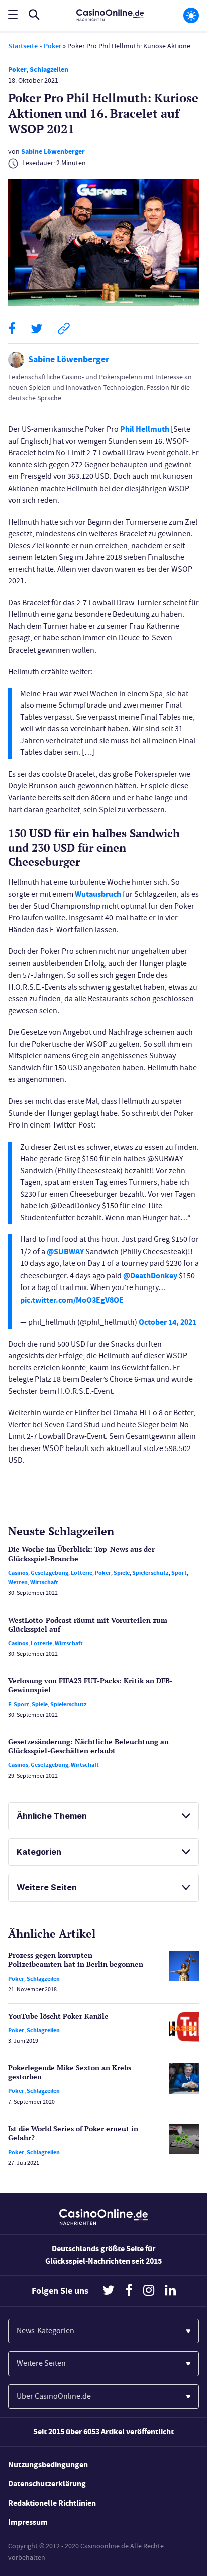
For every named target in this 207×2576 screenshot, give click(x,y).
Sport (179, 1573)
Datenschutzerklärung (47, 2483)
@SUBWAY (65, 1252)
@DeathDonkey (150, 1276)
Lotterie (82, 1573)
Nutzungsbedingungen (48, 2464)
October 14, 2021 (168, 1322)
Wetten (18, 1582)
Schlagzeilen (49, 69)
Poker (53, 46)
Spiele (122, 1573)
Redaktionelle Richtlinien (52, 2503)
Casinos (18, 1573)
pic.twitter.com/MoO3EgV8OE (72, 1300)
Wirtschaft (44, 1582)
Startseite (23, 46)
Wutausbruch (98, 894)
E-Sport (19, 1704)
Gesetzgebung (49, 1573)
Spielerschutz (150, 1573)
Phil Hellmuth (145, 429)
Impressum (28, 2522)
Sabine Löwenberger (53, 152)
